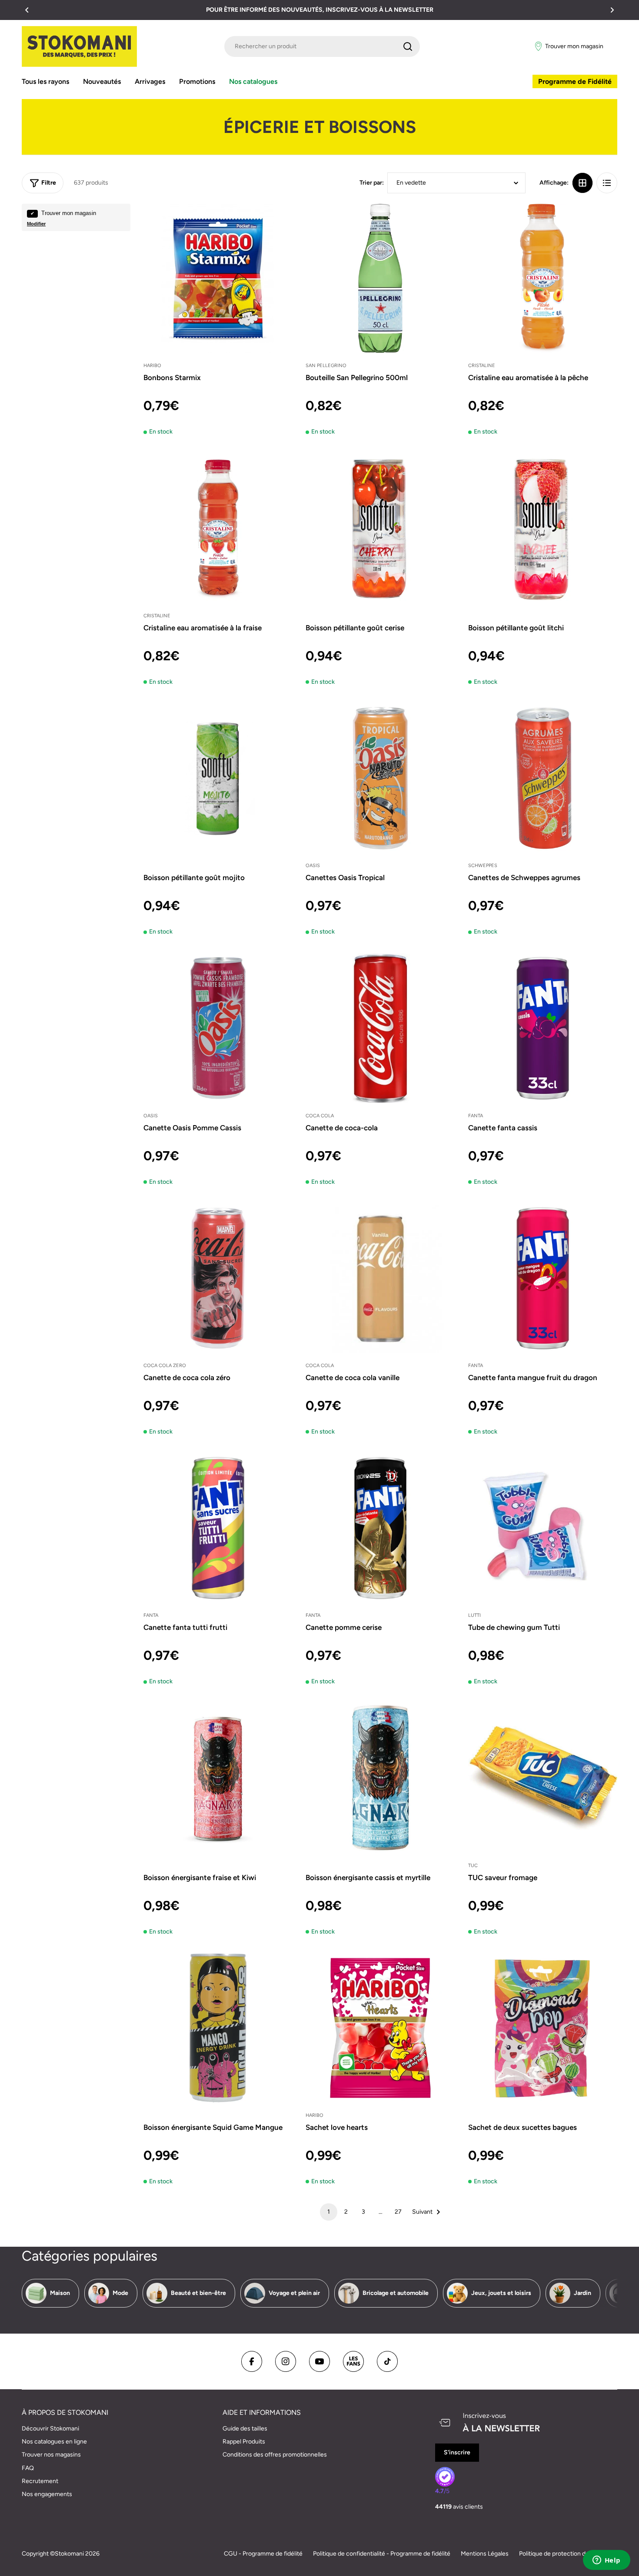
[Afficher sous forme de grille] (582, 183)
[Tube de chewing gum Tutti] (543, 1528)
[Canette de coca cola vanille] (380, 1278)
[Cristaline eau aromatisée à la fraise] (218, 528)
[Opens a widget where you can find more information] (606, 2561)
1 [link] (329, 2212)
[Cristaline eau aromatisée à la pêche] (543, 278)
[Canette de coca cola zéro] (218, 1278)
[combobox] (322, 46)
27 (398, 2212)
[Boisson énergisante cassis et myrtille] (380, 1778)
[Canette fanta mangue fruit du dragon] (543, 1278)
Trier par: (372, 183)
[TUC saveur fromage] (543, 1778)
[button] (27, 10)
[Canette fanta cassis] (543, 1028)
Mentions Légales (485, 2554)
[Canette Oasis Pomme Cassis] (218, 1028)
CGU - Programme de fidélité (263, 2554)
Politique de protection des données (568, 2554)
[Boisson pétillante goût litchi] (543, 528)
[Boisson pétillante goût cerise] (380, 528)
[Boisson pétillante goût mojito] (218, 778)
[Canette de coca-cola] (380, 1028)
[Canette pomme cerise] (380, 1528)
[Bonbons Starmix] (218, 278)
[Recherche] (408, 46)
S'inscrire (457, 2452)
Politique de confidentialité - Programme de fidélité (382, 2554)
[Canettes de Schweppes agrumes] (543, 778)
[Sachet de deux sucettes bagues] (543, 2028)
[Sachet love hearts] (380, 2028)
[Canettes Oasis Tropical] (380, 778)
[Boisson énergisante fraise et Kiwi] (218, 1778)
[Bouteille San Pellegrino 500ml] (380, 278)
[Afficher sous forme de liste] (607, 183)
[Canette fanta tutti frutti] (218, 1528)
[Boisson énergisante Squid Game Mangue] (218, 2028)
